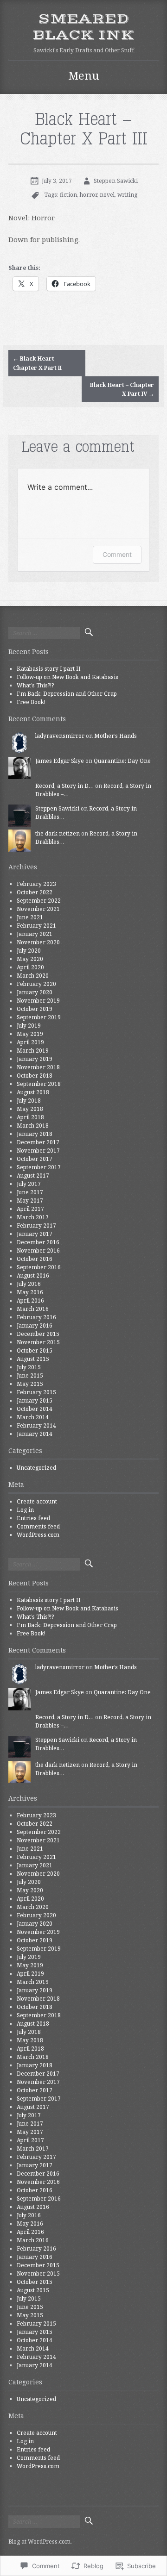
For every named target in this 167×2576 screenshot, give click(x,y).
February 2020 (36, 984)
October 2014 (35, 1409)
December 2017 (38, 1142)
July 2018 (29, 1101)
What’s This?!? (35, 685)
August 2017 (33, 1176)
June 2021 (30, 917)
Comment (117, 554)
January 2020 (35, 992)
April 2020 (30, 967)
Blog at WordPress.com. (40, 2542)
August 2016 (33, 1276)
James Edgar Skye (60, 761)
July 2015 (29, 1367)
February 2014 (36, 1425)
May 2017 (30, 1201)
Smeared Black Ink (83, 27)
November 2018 (38, 1067)
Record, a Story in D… (64, 786)
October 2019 (35, 1009)
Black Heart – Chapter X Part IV (122, 389)
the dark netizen (58, 833)
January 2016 (35, 1325)
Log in (25, 1510)
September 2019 (39, 1017)
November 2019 (38, 1001)
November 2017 (38, 1151)
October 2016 (35, 1259)
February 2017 (36, 1226)
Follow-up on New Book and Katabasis (67, 677)
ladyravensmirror (60, 736)
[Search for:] (44, 633)
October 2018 (35, 1076)
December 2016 (38, 1242)
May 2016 (30, 1292)
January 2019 (35, 1059)
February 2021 (36, 926)
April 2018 (30, 1117)
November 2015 (38, 1342)
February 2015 (36, 1392)
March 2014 (33, 1417)
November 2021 (38, 909)
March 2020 (33, 976)
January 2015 (35, 1400)
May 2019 (30, 1034)
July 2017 (29, 1184)
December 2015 (38, 1334)
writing (127, 195)
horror (88, 195)
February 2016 (36, 1317)
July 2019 (29, 1026)
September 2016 (39, 1267)
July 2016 (29, 1284)
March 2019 (33, 1051)
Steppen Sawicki (116, 181)
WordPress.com (38, 1535)
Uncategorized (36, 1468)
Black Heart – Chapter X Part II (37, 363)
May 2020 (30, 959)
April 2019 (30, 1042)
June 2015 (30, 1375)
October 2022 (35, 892)
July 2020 (29, 951)
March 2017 (33, 1217)
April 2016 (30, 1300)
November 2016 (38, 1251)
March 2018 (33, 1126)
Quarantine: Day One (122, 761)
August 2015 (33, 1359)
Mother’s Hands (116, 736)
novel (107, 195)
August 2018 (33, 1092)
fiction (68, 195)
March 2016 (33, 1309)
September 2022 (39, 901)
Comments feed (38, 1526)
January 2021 (35, 934)
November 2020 (38, 942)
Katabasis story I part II (49, 669)
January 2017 (35, 1234)
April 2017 (30, 1209)
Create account (37, 1501)
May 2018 (30, 1109)
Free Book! (31, 702)
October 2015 (35, 1350)
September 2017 (39, 1167)
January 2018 (35, 1134)
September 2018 (39, 1084)
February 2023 (36, 884)
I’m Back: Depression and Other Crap (67, 694)
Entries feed (33, 1518)
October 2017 (35, 1159)
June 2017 (30, 1192)
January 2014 (35, 1434)
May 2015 (30, 1384)
